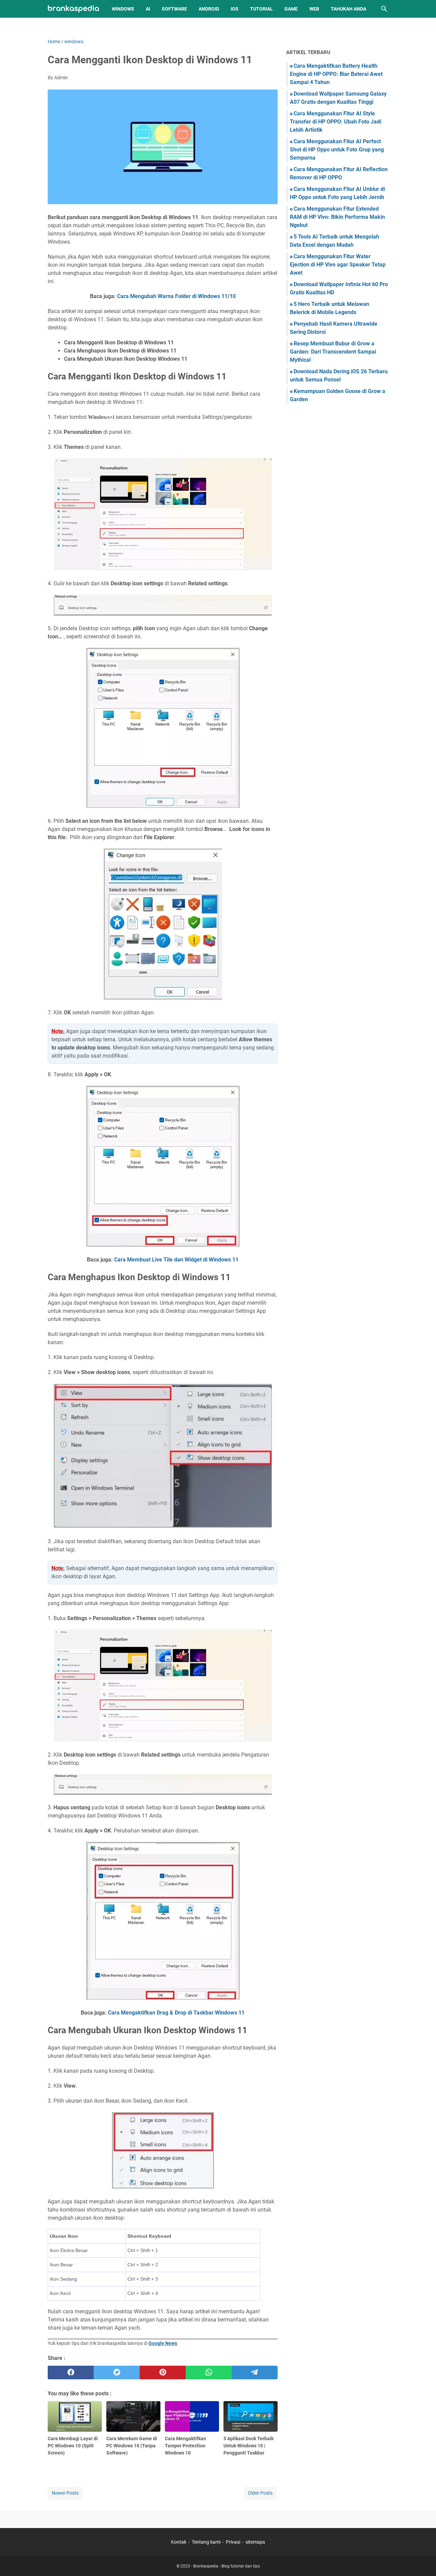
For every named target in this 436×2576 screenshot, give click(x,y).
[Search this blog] (384, 9)
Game (291, 9)
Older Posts (260, 2493)
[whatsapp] (209, 2373)
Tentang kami (206, 2542)
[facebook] (71, 2373)
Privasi (233, 2542)
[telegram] (255, 2373)
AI (148, 9)
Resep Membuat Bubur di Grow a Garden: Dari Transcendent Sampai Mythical (333, 352)
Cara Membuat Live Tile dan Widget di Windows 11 (176, 1260)
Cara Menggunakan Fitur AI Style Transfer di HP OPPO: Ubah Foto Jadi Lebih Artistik (336, 122)
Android (209, 9)
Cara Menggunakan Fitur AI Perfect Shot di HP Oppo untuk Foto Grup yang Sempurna (337, 150)
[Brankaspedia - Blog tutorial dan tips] (73, 9)
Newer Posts (65, 2493)
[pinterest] (163, 2373)
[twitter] (117, 2373)
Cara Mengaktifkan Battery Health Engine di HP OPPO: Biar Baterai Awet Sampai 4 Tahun (336, 74)
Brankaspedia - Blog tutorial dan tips (227, 2566)
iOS (235, 9)
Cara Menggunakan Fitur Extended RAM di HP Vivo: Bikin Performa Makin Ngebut (337, 217)
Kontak (179, 2542)
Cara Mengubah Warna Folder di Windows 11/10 (176, 296)
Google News (163, 2343)
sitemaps (255, 2542)
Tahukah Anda (348, 9)
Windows (123, 9)
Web (314, 9)
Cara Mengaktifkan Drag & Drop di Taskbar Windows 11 (176, 2013)
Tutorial (261, 9)
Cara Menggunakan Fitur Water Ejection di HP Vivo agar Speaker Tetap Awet (338, 265)
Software (174, 9)
